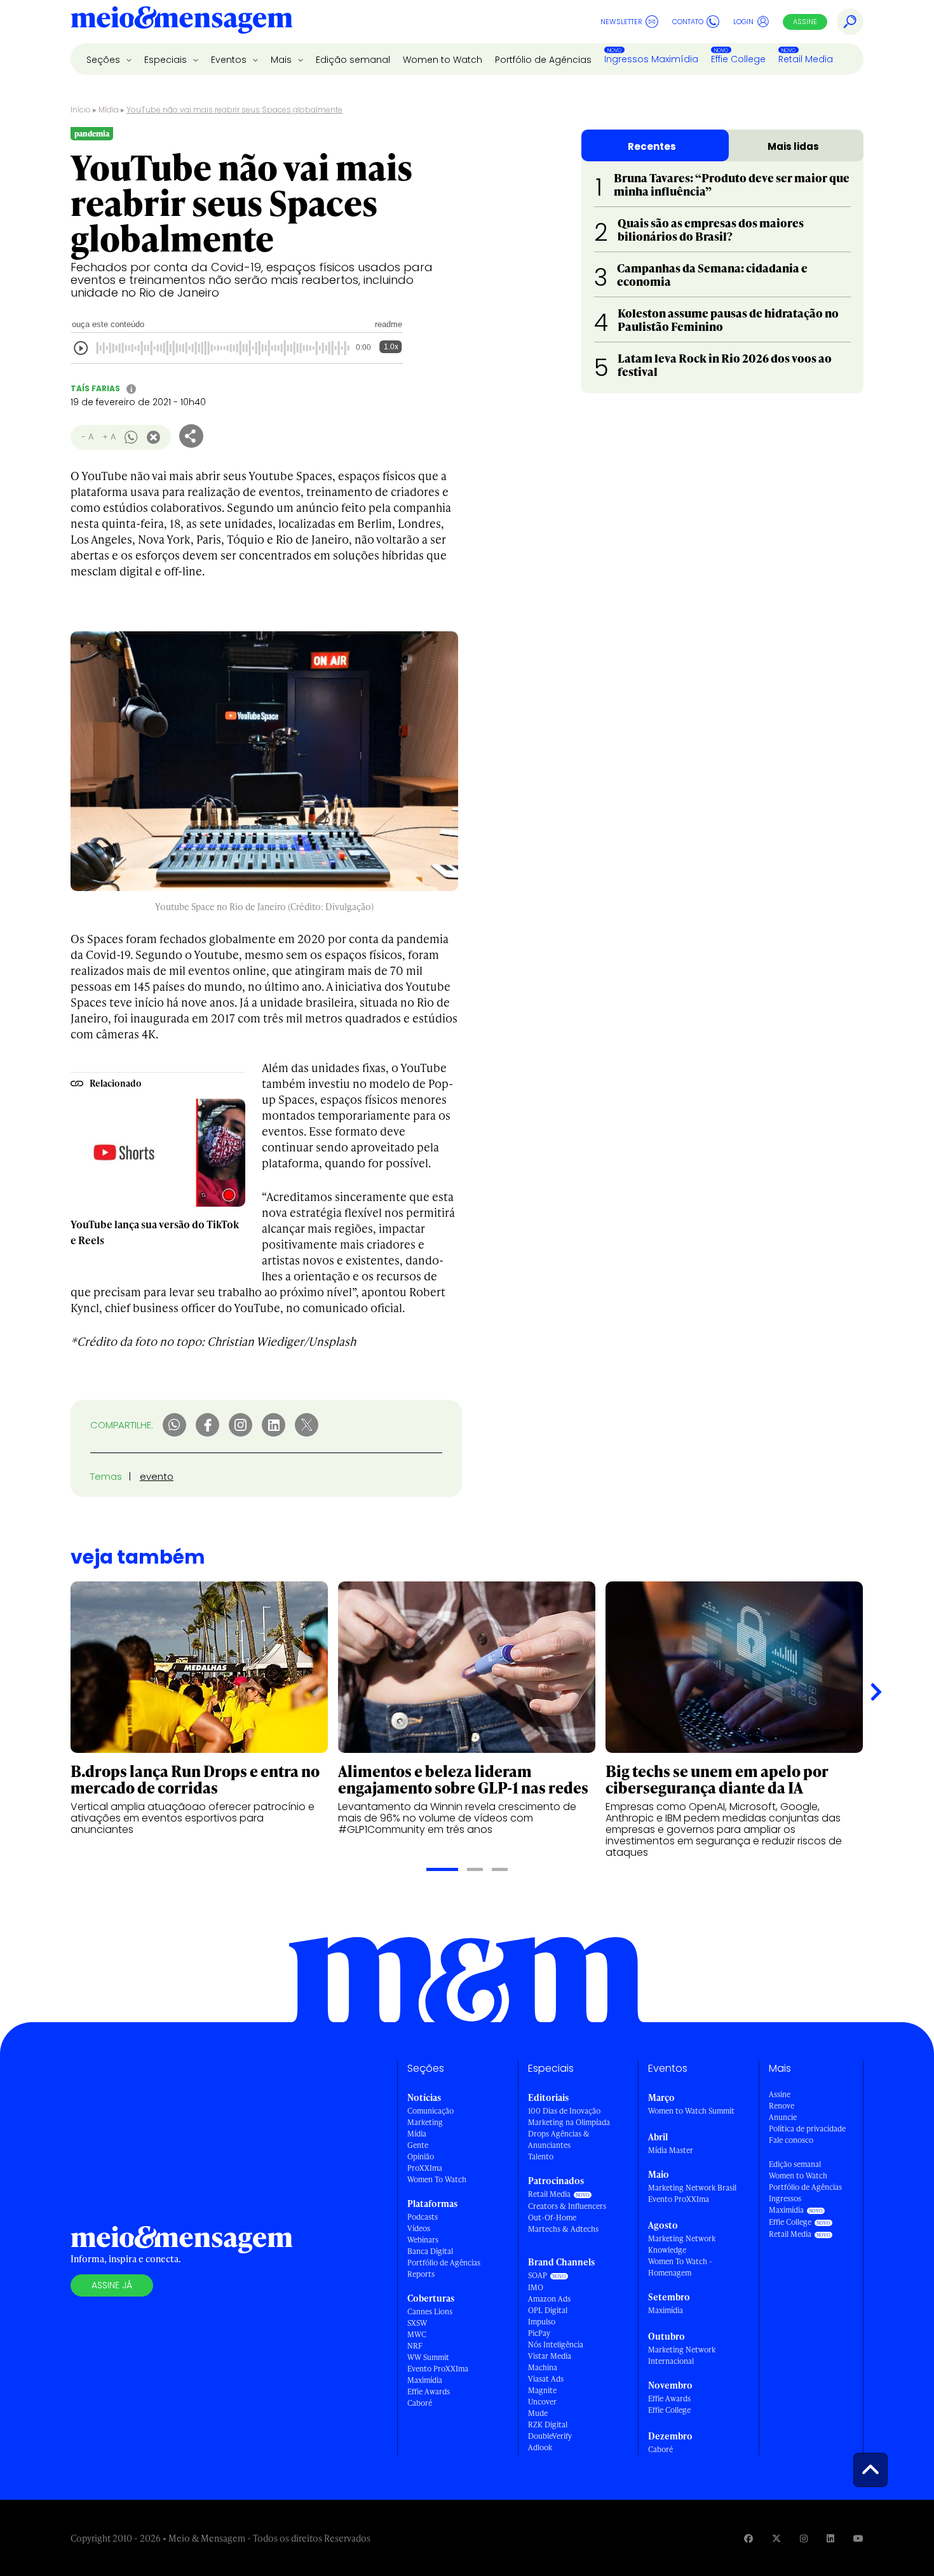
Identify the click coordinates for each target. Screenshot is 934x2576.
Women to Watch (443, 60)
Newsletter (621, 22)
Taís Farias (95, 388)
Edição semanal (353, 60)
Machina (543, 2367)
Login (743, 22)
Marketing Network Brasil (692, 2188)
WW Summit (428, 2357)
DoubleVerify (550, 2436)
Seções (105, 60)
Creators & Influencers (567, 2206)
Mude (538, 2413)
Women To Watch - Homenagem (680, 2267)
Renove (782, 2106)
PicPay (539, 2333)
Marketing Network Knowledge (682, 2244)
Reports (421, 2274)
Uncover (542, 2402)
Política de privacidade (807, 2129)
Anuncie (783, 2117)
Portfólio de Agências (543, 60)
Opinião (421, 2157)
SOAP (538, 2275)
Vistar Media (550, 2356)
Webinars (423, 2240)
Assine (805, 22)
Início (81, 110)
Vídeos (419, 2228)
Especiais (167, 60)
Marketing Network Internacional (682, 2355)
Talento (541, 2157)
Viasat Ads (546, 2379)
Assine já (112, 2285)
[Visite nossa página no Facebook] (748, 2538)
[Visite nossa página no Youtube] (858, 2538)
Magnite (542, 2390)
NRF (415, 2346)
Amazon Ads (549, 2299)
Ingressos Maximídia (651, 59)
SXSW (417, 2323)
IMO (536, 2287)
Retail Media (806, 59)
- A (87, 437)
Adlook (540, 2447)
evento (157, 1476)
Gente (418, 2145)
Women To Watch (437, 2179)
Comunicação (430, 2111)
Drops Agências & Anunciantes (559, 2139)
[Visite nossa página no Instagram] (804, 2538)
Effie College (738, 59)
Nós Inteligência (556, 2345)
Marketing (425, 2122)
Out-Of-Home (552, 2217)
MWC (417, 2334)
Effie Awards (429, 2392)
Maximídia (425, 2380)
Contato (688, 22)
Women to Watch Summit (691, 2111)
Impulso (542, 2322)
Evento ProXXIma (438, 2369)
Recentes (652, 146)
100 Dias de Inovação (564, 2111)
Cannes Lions (430, 2311)
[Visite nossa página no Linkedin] (830, 2538)
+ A (109, 437)
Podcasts (423, 2217)
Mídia (109, 110)
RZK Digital (548, 2425)
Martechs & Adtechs (563, 2229)
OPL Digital (548, 2310)
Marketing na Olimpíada (569, 2122)
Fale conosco (791, 2140)
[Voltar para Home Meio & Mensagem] (182, 22)
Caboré (420, 2403)
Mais (282, 60)
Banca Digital (430, 2251)
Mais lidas (793, 146)
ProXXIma (425, 2168)
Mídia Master (671, 2150)
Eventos (230, 60)
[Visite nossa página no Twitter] (776, 2538)
